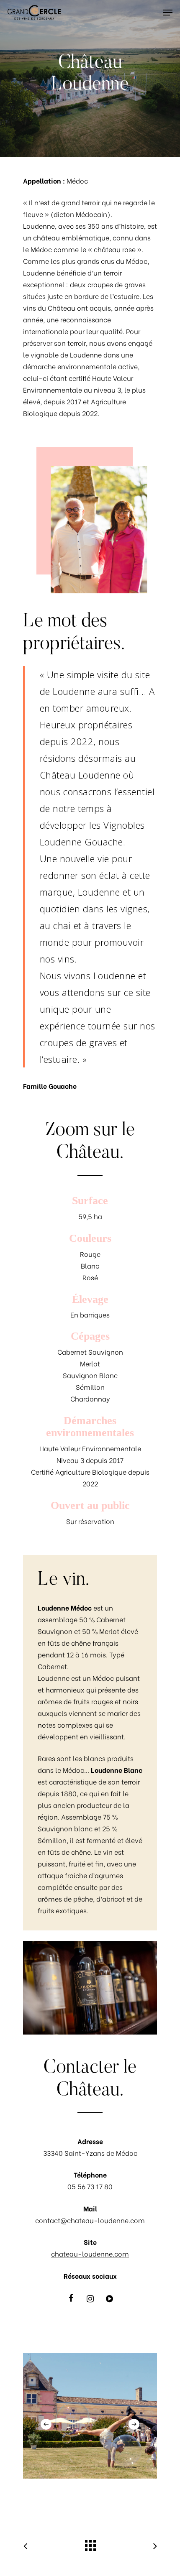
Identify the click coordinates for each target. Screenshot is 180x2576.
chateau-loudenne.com (90, 2253)
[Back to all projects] (90, 2543)
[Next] (134, 2424)
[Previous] (46, 2424)
